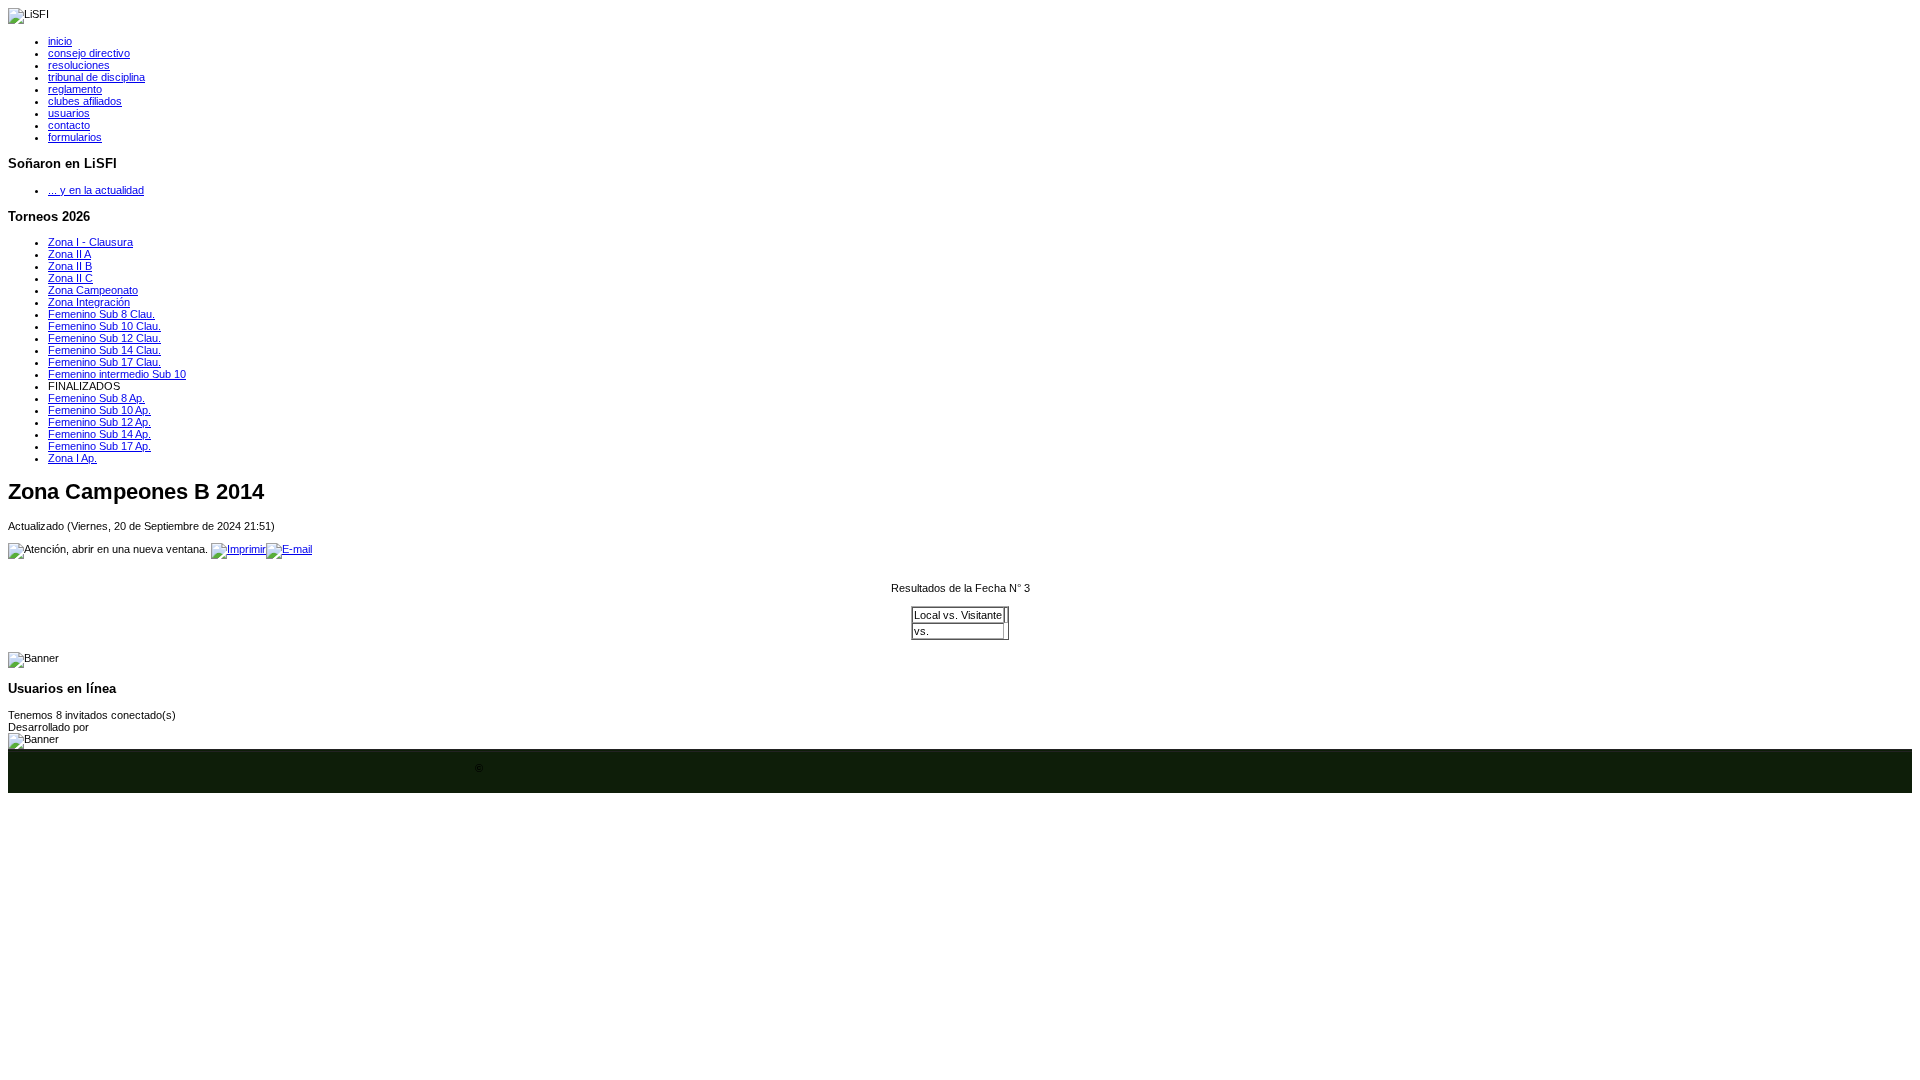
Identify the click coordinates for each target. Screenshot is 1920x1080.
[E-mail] (289, 549)
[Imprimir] (238, 549)
